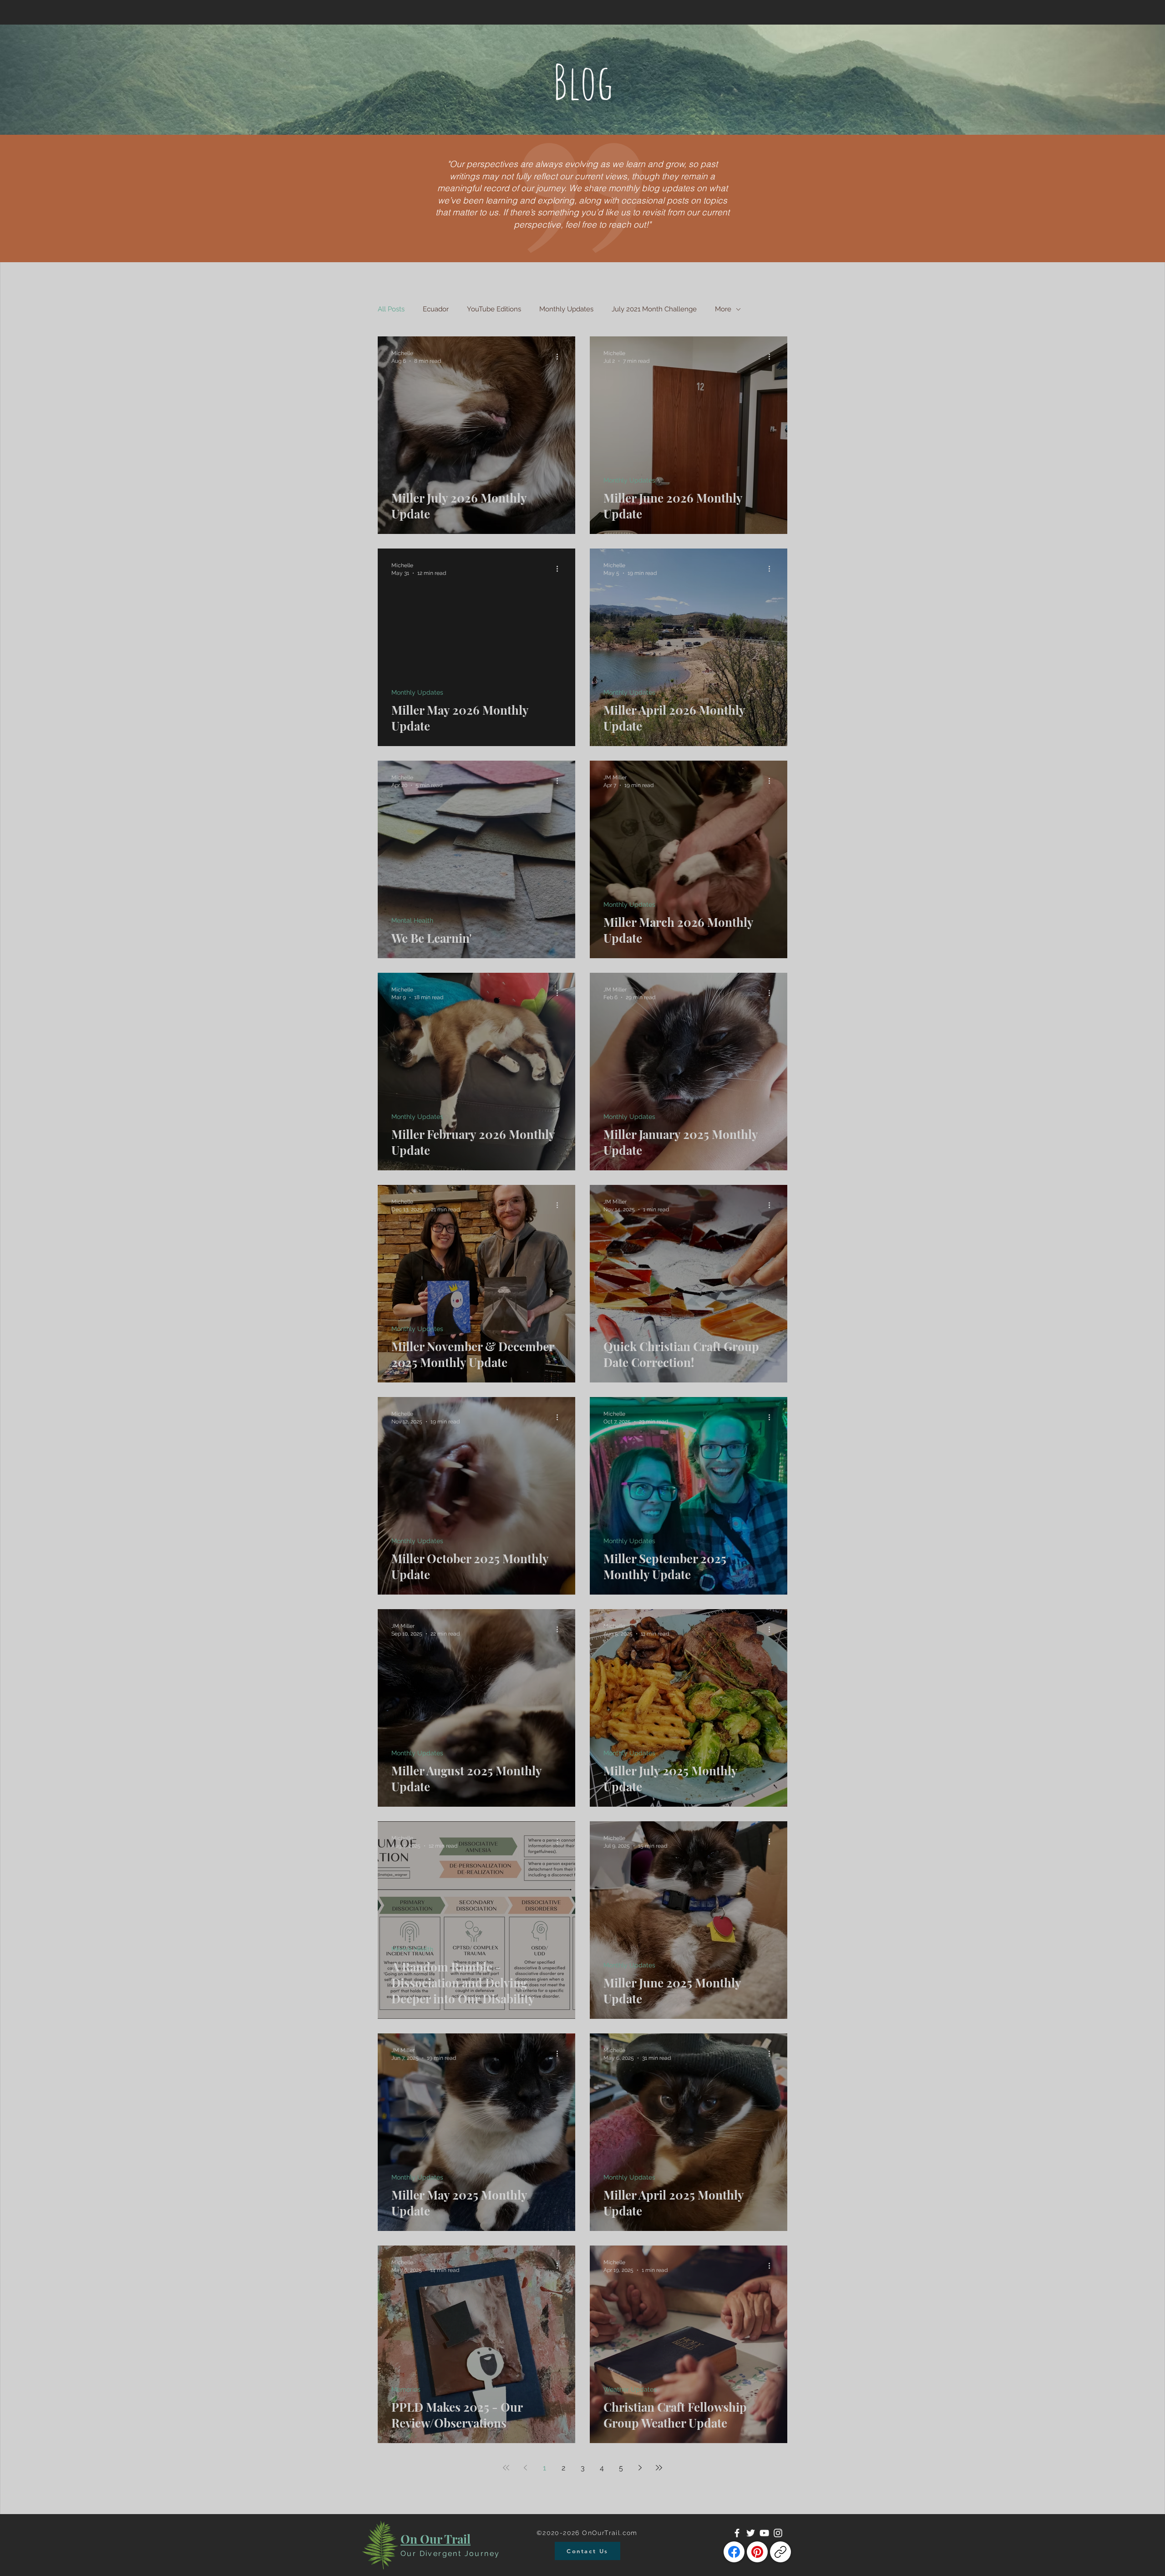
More (723, 309)
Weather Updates (630, 2389)
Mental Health (412, 920)
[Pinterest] (757, 2552)
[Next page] (640, 2468)
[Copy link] (780, 2552)
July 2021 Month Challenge (654, 309)
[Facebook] (737, 2533)
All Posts (391, 309)
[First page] (506, 2468)
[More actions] (560, 356)
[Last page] (659, 2468)
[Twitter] (751, 2533)
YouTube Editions (494, 309)
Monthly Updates (566, 309)
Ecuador (436, 309)
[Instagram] (778, 2533)
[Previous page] (525, 2468)
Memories (406, 2389)
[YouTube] (764, 2533)
